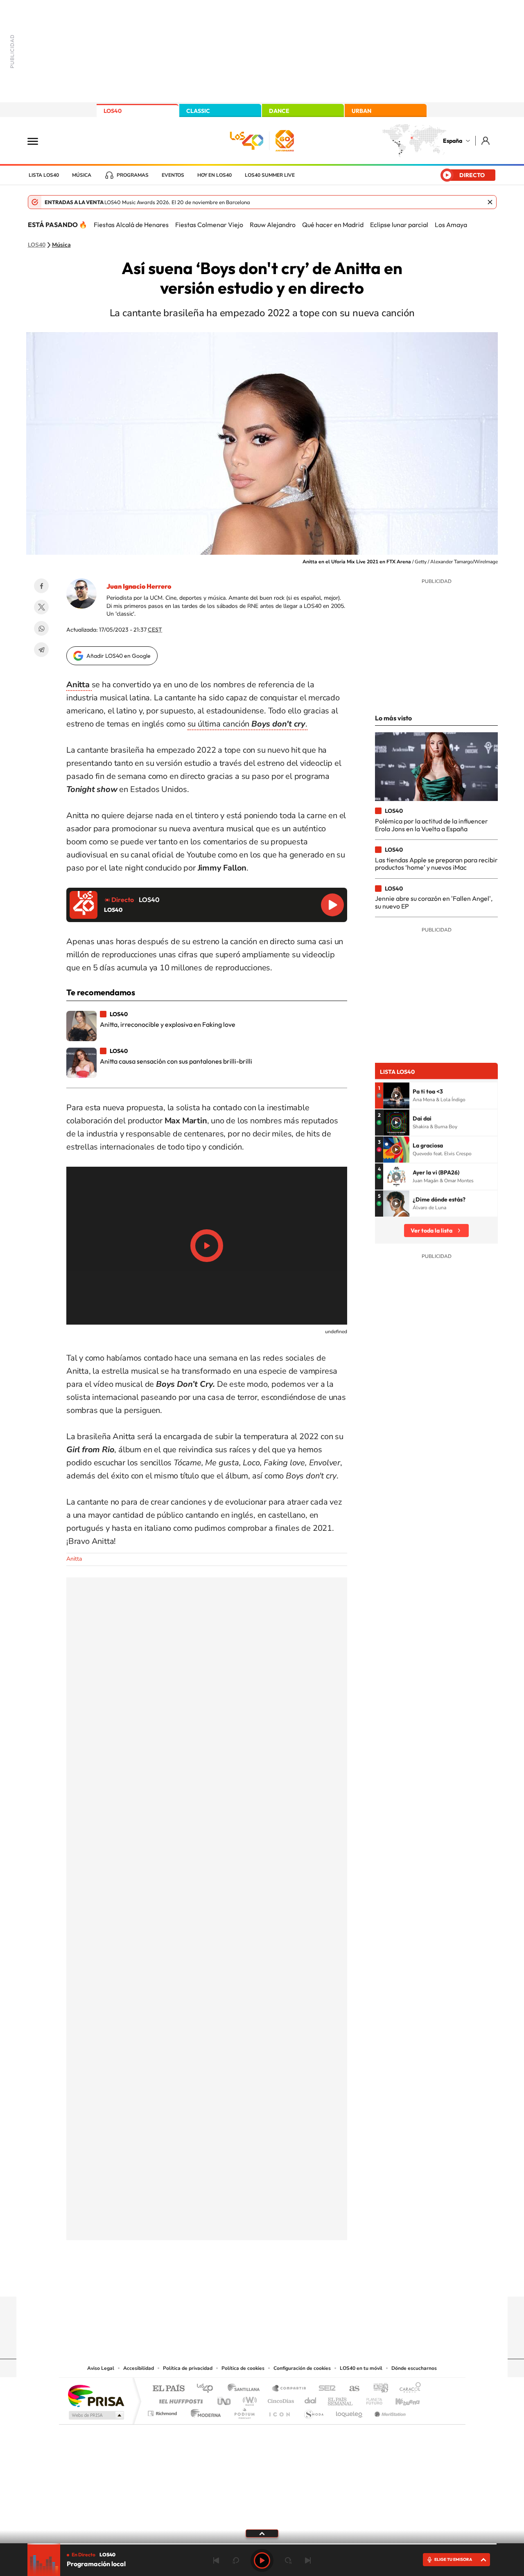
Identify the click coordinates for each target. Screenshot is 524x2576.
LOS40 (113, 111)
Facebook (41, 586)
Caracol (408, 2389)
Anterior (216, 2560)
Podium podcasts (244, 2411)
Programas (133, 175)
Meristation (389, 2411)
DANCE (279, 111)
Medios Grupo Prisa (96, 2415)
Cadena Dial (311, 2399)
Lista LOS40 (44, 175)
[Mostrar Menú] (38, 141)
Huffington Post (179, 2399)
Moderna (204, 2411)
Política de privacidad (188, 2368)
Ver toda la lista (431, 1231)
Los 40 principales (208, 2389)
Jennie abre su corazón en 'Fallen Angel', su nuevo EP (434, 902)
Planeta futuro (371, 2399)
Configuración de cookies (302, 2368)
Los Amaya (451, 225)
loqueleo (350, 2411)
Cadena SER (325, 2389)
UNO (225, 2399)
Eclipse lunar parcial (399, 225)
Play (262, 2560)
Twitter (41, 607)
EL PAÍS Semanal (341, 2399)
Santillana (246, 2389)
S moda (313, 2411)
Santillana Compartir (289, 2389)
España (453, 141)
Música (82, 175)
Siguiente (308, 2560)
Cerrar (490, 202)
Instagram (213, 2281)
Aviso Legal (101, 2368)
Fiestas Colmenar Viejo (209, 225)
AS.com (351, 2389)
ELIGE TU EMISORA (453, 2559)
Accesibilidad (139, 2368)
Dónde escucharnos (414, 2368)
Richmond (163, 2411)
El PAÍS (168, 2389)
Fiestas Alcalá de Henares (131, 225)
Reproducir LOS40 (332, 905)
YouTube (246, 2281)
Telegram (41, 650)
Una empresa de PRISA (96, 2395)
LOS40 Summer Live (270, 175)
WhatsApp (41, 628)
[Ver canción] (396, 1096)
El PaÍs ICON (279, 2411)
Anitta (74, 1559)
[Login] (486, 141)
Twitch (295, 2281)
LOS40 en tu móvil (361, 2368)
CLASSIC (198, 111)
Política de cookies (243, 2368)
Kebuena (400, 2399)
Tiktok (229, 2281)
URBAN (361, 111)
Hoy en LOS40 (215, 175)
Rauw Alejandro (273, 225)
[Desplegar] (262, 2533)
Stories (311, 2281)
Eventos (173, 175)
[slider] (262, 2544)
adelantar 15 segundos (288, 2560)
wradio (248, 2399)
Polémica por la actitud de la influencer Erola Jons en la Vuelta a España (431, 825)
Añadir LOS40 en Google (119, 656)
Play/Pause (207, 1246)
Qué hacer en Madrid (333, 225)
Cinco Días (280, 2399)
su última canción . (247, 724)
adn (378, 2389)
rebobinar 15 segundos (236, 2560)
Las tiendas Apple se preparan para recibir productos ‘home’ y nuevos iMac (436, 864)
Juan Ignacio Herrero (139, 586)
